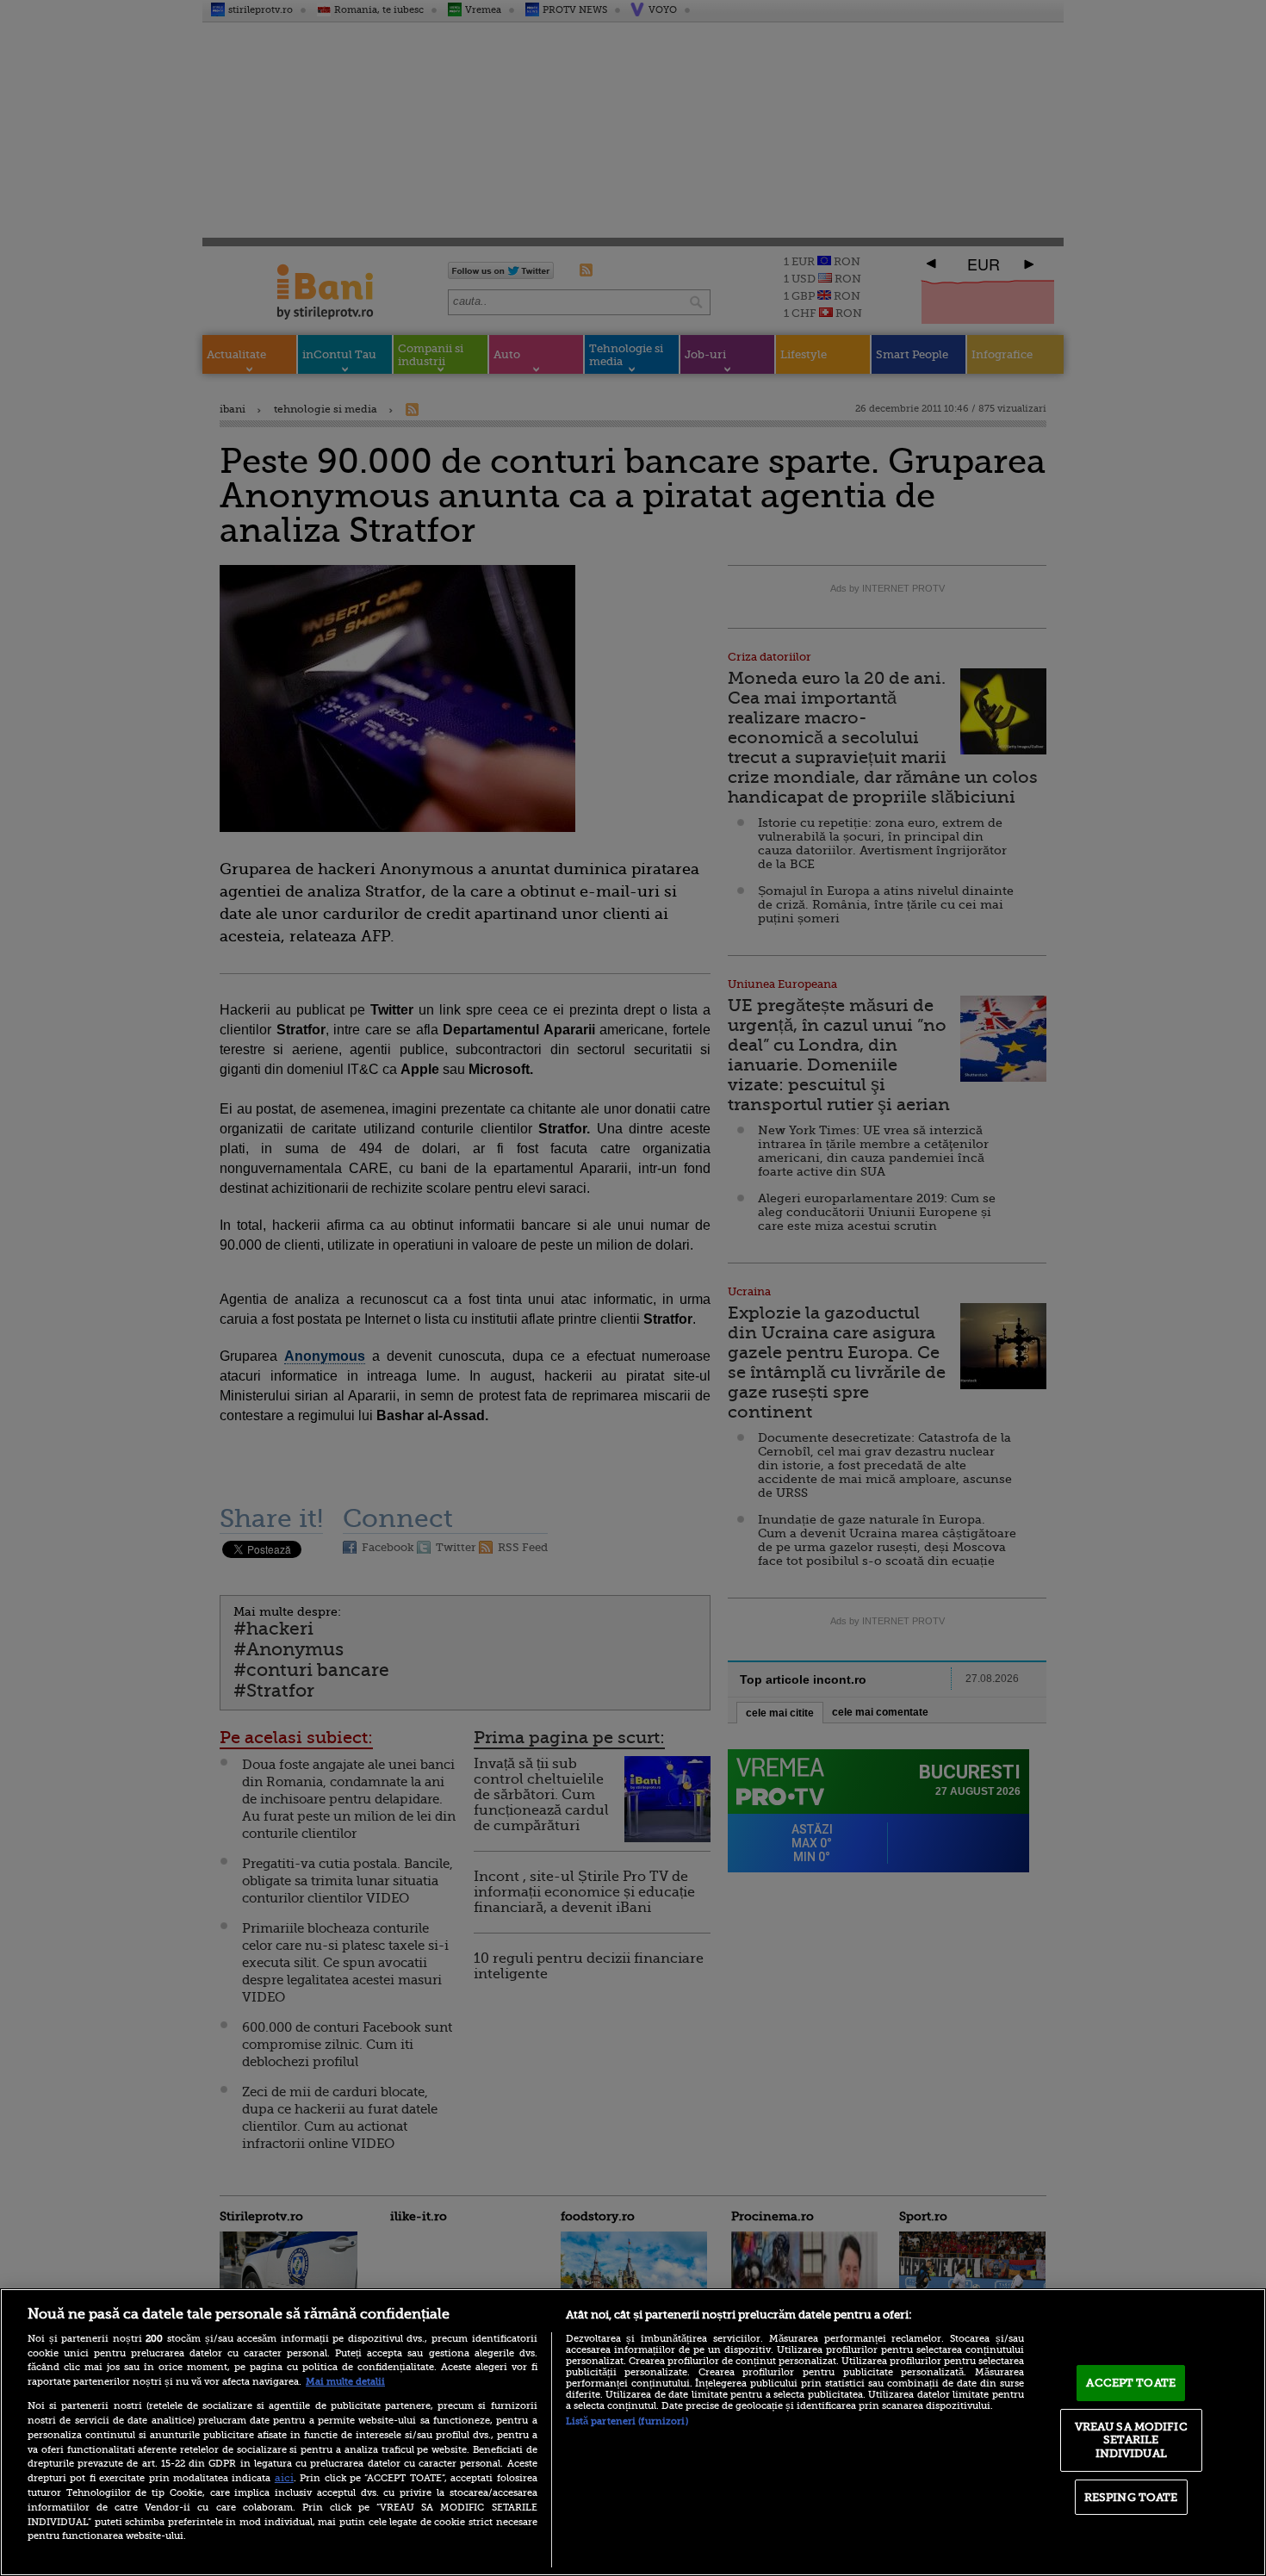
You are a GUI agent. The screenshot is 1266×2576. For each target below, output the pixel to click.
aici (284, 2478)
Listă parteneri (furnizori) (627, 2421)
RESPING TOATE (1131, 2497)
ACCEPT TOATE (1131, 2383)
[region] (633, 2432)
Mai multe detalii (345, 2382)
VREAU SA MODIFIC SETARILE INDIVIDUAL (1131, 2440)
